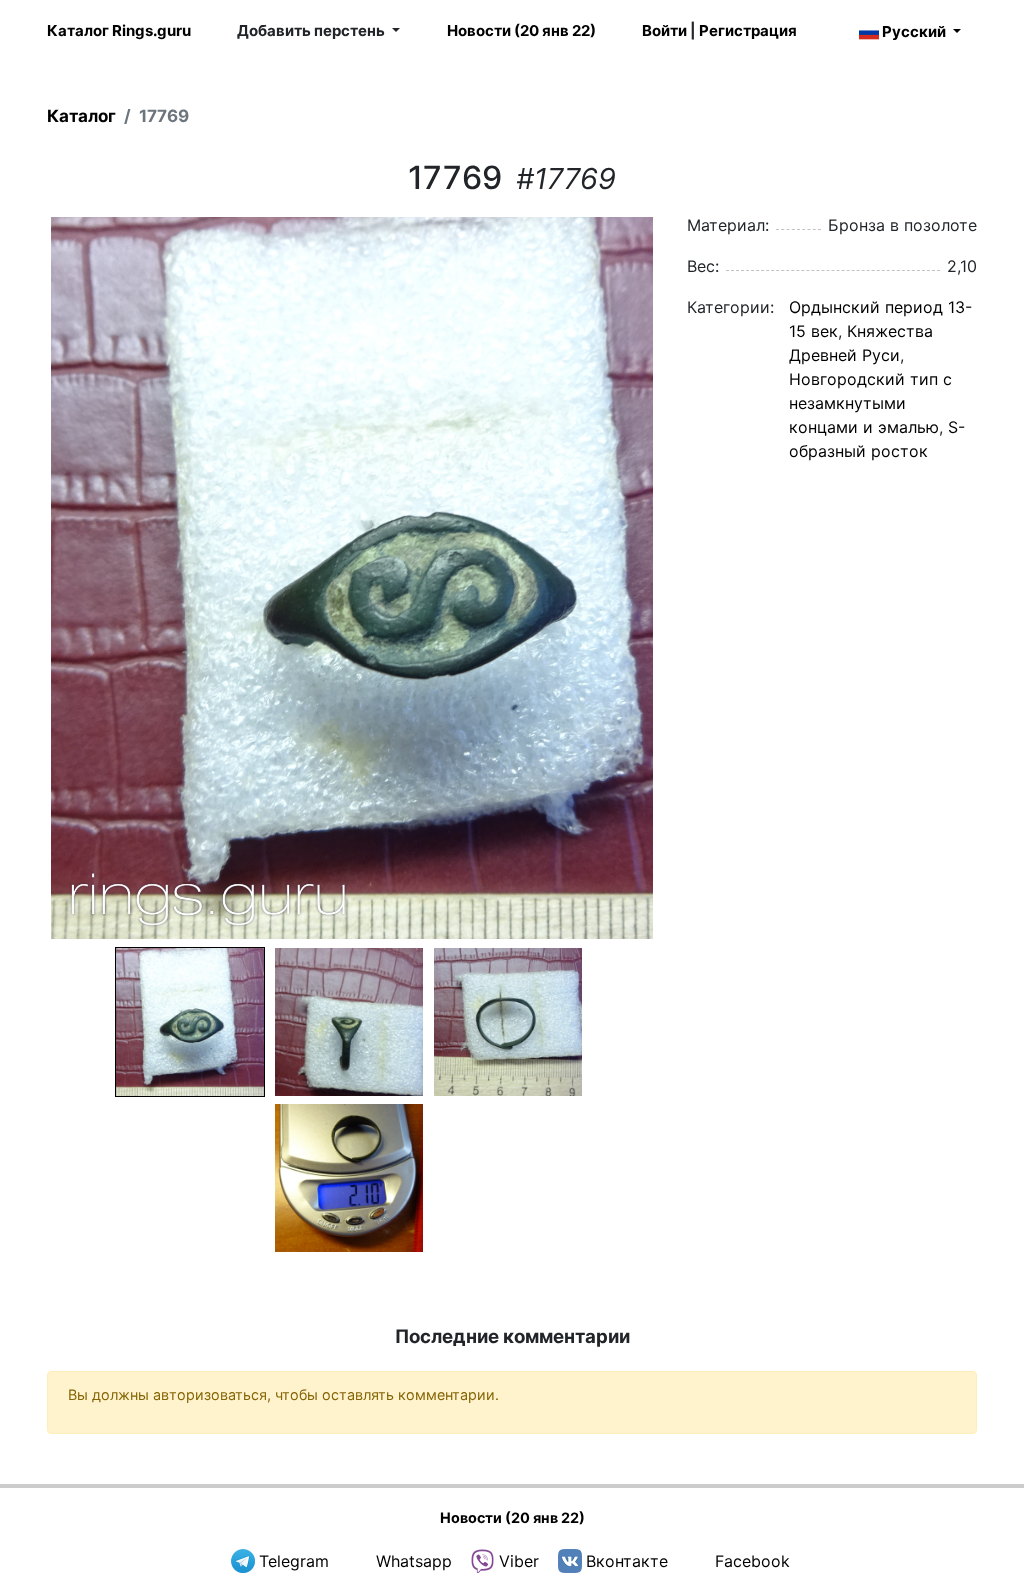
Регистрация (748, 30)
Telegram (294, 1561)
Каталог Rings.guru (119, 30)
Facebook (752, 1561)
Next (683, 578)
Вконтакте (627, 1561)
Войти (664, 30)
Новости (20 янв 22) (521, 30)
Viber (519, 1561)
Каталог (81, 116)
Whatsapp (414, 1561)
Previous (21, 578)
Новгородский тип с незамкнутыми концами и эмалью (870, 403)
